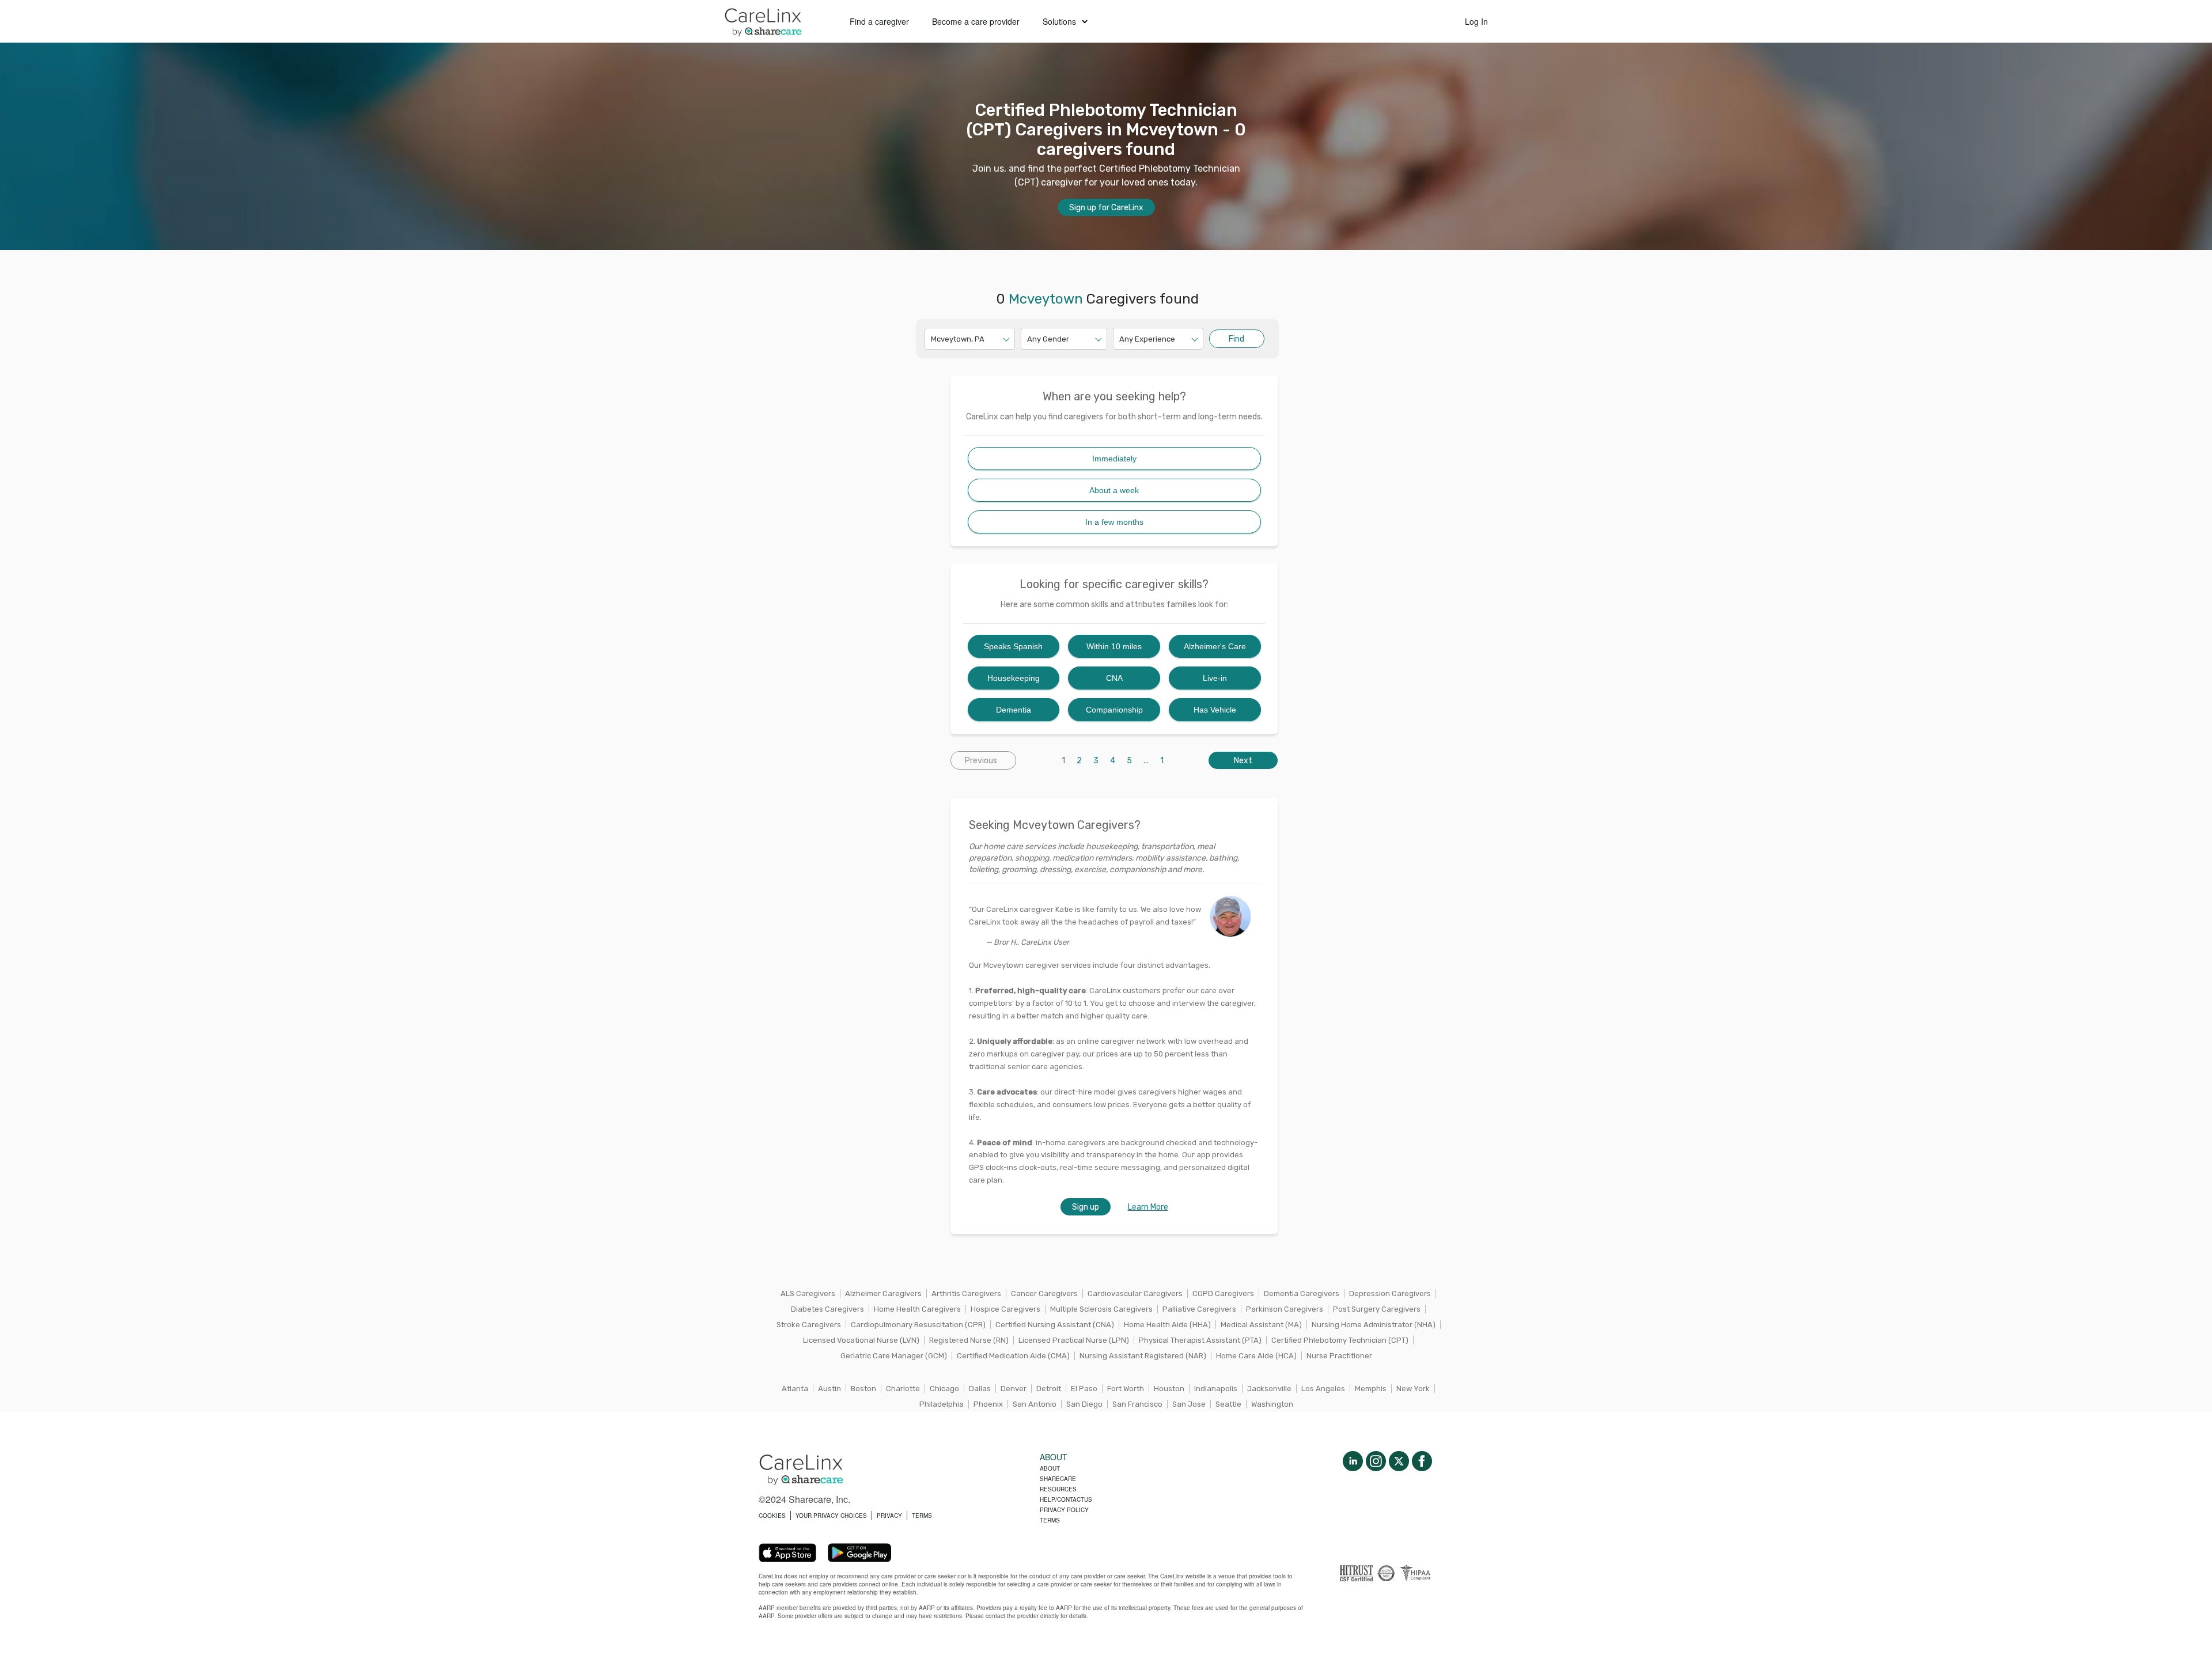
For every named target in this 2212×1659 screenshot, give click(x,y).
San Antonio (1035, 1404)
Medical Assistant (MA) (1261, 1325)
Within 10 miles (1114, 646)
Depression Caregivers (1390, 1294)
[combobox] (932, 339)
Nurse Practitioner (1339, 1356)
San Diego (1084, 1404)
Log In (1476, 21)
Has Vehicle (1215, 710)
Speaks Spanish (1013, 646)
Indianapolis (1216, 1389)
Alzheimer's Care (1215, 646)
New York (1413, 1389)
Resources (1058, 1489)
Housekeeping (1014, 678)
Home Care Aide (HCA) (1256, 1356)
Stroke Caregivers (809, 1325)
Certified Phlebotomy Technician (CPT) (1340, 1340)
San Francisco (1137, 1404)
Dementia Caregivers (1302, 1294)
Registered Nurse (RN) (969, 1340)
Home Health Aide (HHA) (1167, 1325)
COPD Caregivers (1223, 1294)
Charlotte (903, 1389)
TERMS (922, 1516)
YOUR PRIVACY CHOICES (831, 1516)
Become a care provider (976, 21)
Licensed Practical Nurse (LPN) (1074, 1340)
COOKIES (772, 1516)
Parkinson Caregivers (1285, 1309)
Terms (1050, 1520)
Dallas (980, 1389)
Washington (1272, 1404)
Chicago (944, 1389)
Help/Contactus (1066, 1499)
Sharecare (1058, 1479)
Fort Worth (1126, 1389)
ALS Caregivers (808, 1294)
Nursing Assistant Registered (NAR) (1143, 1356)
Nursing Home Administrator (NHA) (1374, 1325)
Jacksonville (1269, 1389)
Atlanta (795, 1389)
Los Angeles (1323, 1389)
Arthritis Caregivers (966, 1294)
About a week (1114, 490)
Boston (863, 1389)
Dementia (1014, 710)
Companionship (1114, 710)
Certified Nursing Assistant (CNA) (1055, 1325)
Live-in (1215, 678)
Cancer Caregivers (1044, 1294)
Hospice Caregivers (1005, 1309)
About (1050, 1468)
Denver (1014, 1389)
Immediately (1114, 459)
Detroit (1049, 1389)
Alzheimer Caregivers (883, 1294)
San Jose (1189, 1404)
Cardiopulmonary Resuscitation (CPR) (918, 1325)
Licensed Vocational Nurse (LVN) (861, 1340)
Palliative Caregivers (1199, 1309)
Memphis (1371, 1389)
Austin (829, 1389)
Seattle (1228, 1404)
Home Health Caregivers (917, 1309)
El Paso (1084, 1389)
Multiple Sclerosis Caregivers (1101, 1309)
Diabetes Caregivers (827, 1309)
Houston (1169, 1389)
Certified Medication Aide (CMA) (1013, 1356)
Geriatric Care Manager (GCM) (894, 1356)
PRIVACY (889, 1516)
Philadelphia (942, 1404)
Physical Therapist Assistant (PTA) (1200, 1340)
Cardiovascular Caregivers (1135, 1294)
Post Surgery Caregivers (1377, 1309)
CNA (1114, 678)
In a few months (1114, 522)
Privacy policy (1064, 1510)
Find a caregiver (879, 21)
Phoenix (988, 1404)
